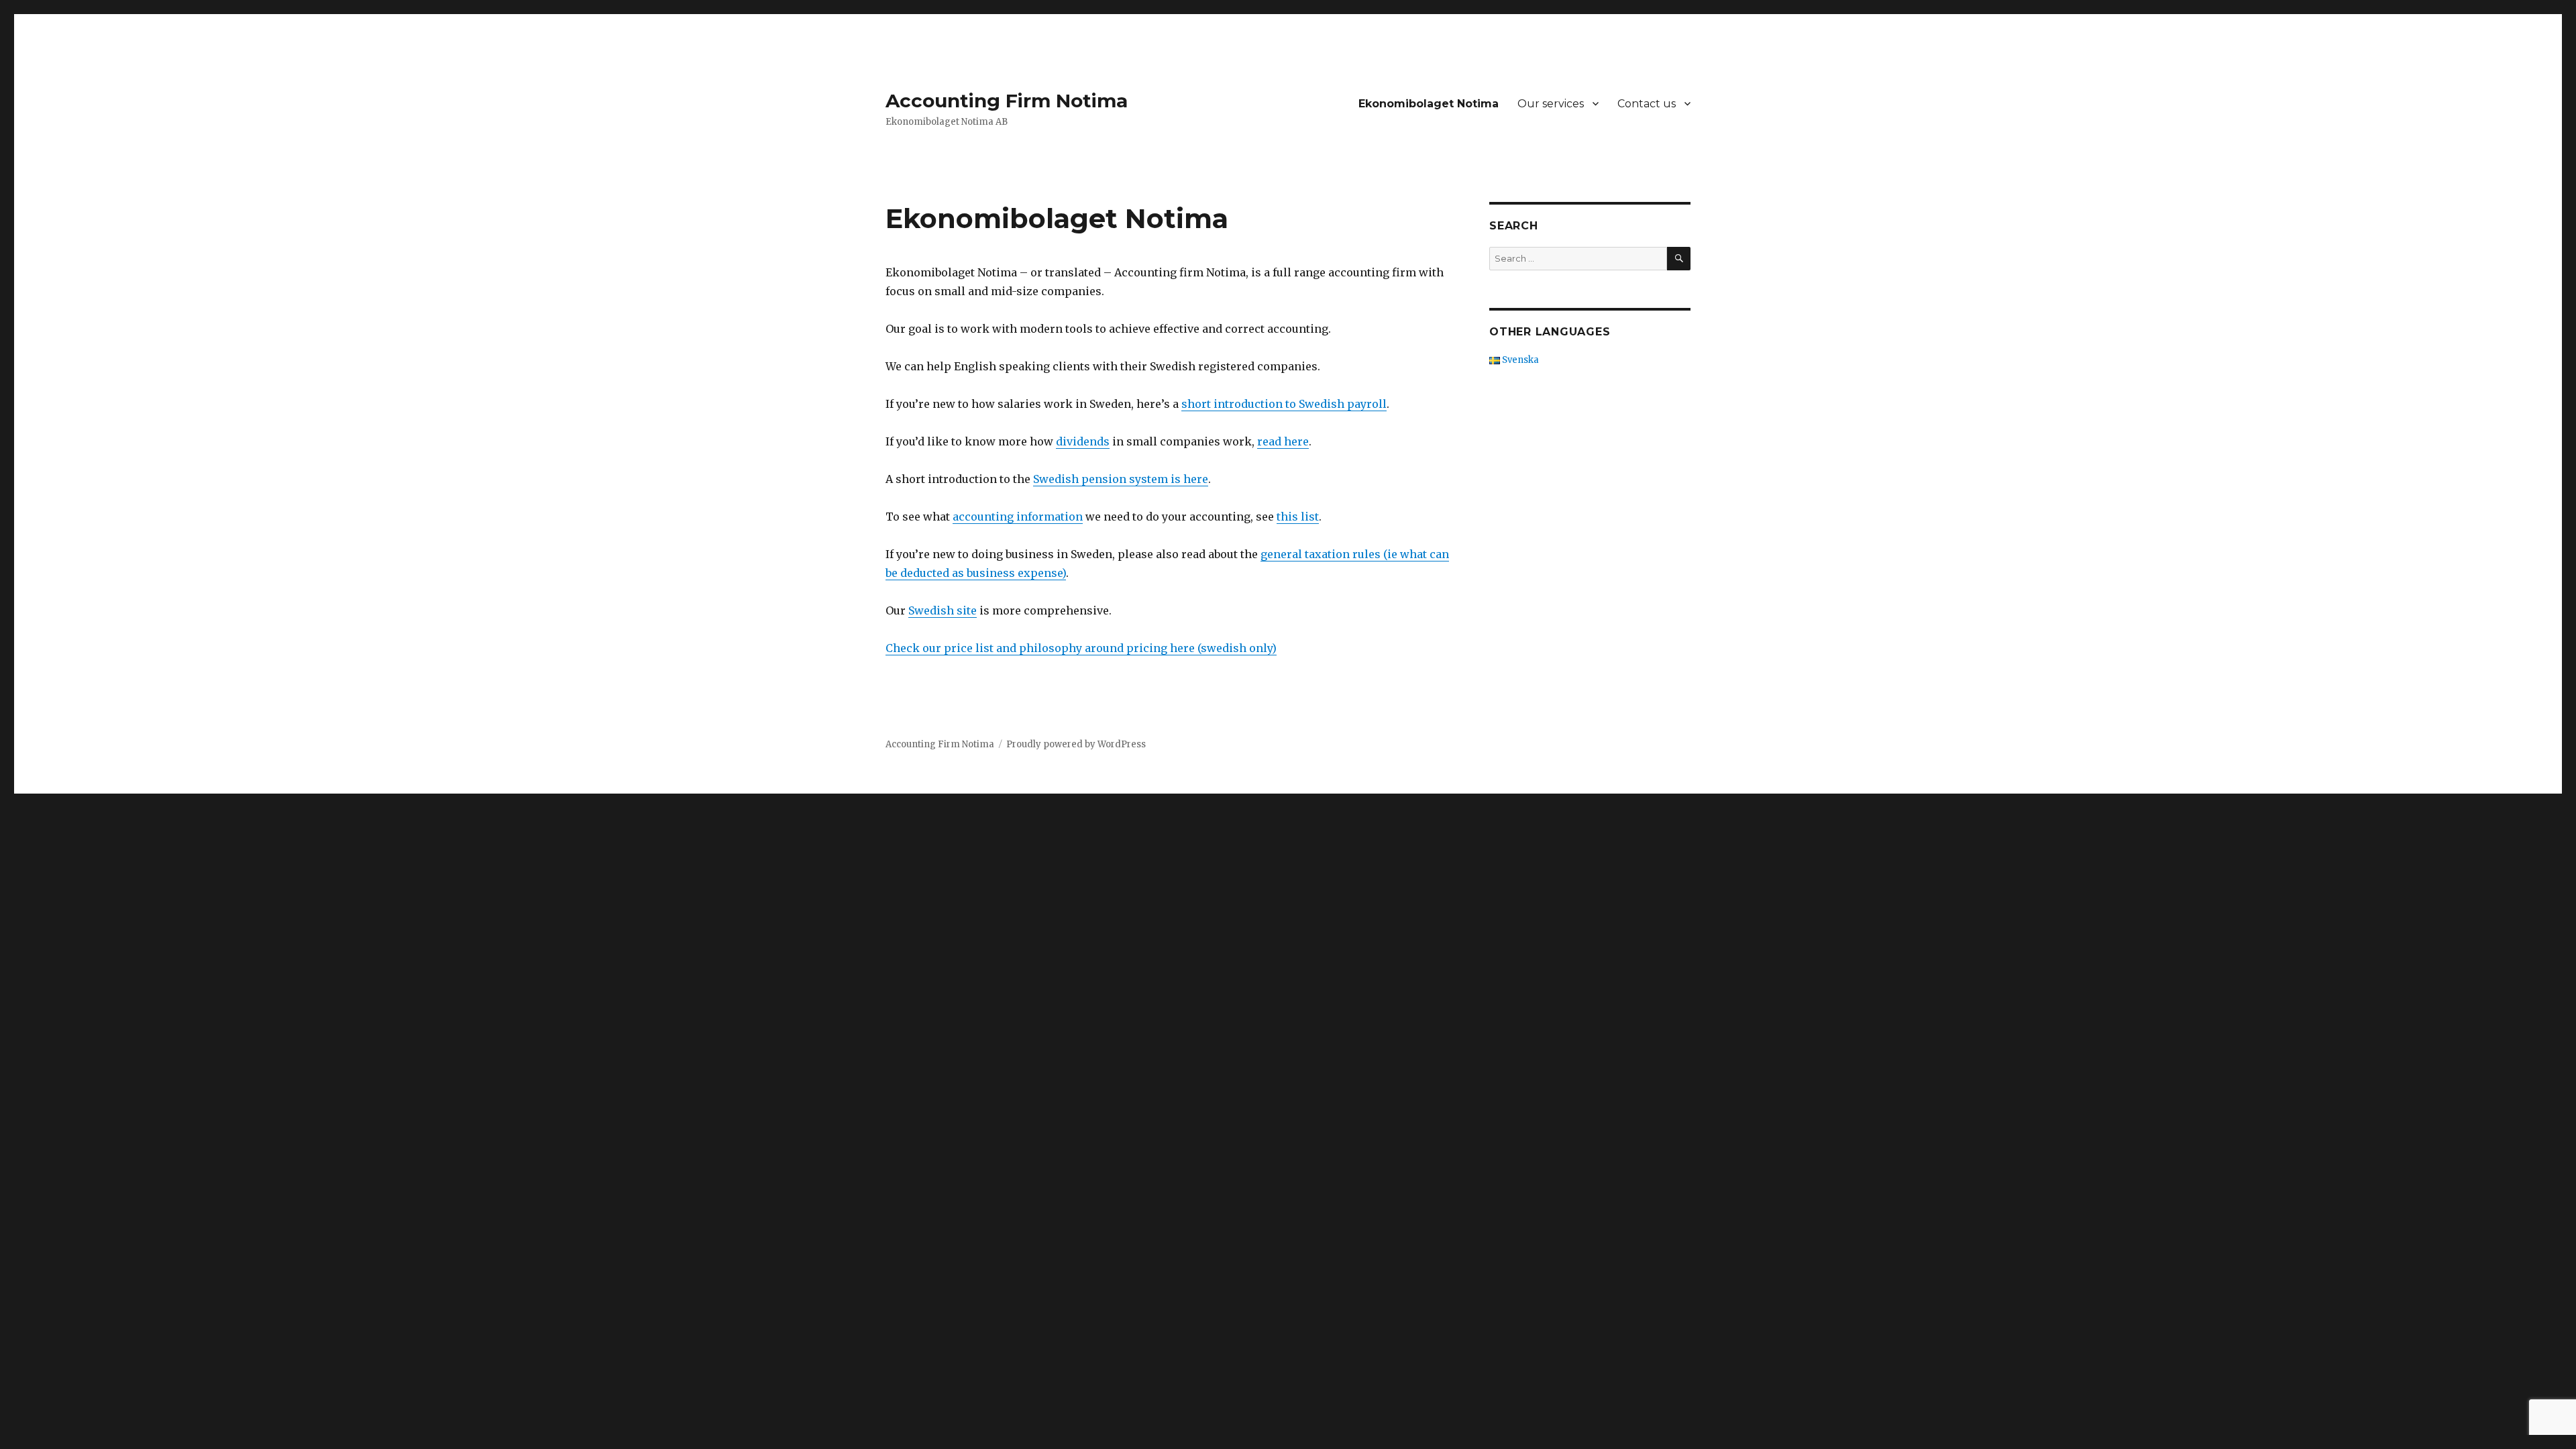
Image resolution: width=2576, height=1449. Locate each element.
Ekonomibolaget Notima (1429, 104)
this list (1298, 517)
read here (1283, 441)
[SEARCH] (1679, 259)
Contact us (1647, 104)
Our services (1551, 104)
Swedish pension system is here (1121, 479)
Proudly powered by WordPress (1076, 744)
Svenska (1519, 360)
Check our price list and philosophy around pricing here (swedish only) (1081, 648)
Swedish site (943, 610)
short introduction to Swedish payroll (1284, 404)
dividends (1083, 441)
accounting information (1018, 517)
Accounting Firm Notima (1007, 101)
